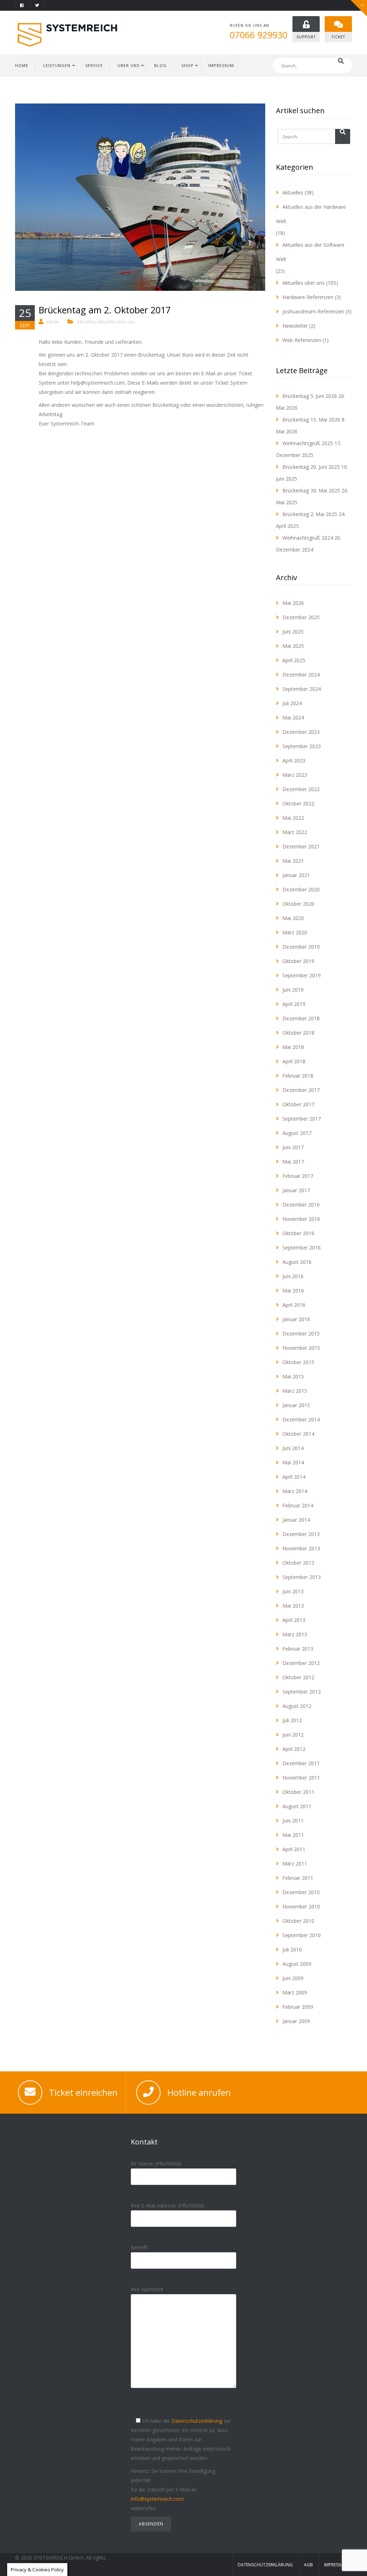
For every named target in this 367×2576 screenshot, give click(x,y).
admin (52, 322)
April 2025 (294, 660)
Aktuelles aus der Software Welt (310, 252)
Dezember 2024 (301, 675)
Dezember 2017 (301, 1090)
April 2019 (294, 1004)
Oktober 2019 (298, 961)
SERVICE (94, 65)
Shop (187, 65)
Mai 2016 (293, 1291)
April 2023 (294, 760)
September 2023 (302, 746)
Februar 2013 (298, 1649)
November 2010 (301, 1906)
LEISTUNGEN (57, 65)
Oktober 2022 (298, 803)
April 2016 (294, 1305)
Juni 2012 (293, 1735)
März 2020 (295, 932)
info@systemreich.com (157, 2499)
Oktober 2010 (298, 1921)
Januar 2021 (296, 875)
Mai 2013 (293, 1606)
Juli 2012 (292, 1720)
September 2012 (302, 1692)
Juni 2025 (293, 632)
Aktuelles (86, 322)
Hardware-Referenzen (308, 297)
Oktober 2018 (298, 1033)
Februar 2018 (298, 1076)
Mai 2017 (293, 1162)
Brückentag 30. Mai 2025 (311, 490)
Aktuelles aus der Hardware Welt (311, 214)
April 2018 (294, 1061)
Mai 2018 (293, 1047)
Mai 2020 (293, 918)
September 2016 (302, 1248)
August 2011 (297, 1806)
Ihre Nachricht (147, 2289)
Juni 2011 (293, 1821)
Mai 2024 (293, 718)
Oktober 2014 (298, 1434)
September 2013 (302, 1577)
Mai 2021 (293, 861)
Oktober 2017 (298, 1104)
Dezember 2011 (301, 1763)
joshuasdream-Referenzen (313, 311)
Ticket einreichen (83, 2092)
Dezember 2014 (301, 1419)
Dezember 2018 (301, 1018)
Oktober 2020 (298, 904)
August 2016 (297, 1262)
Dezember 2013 (301, 1534)
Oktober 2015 (298, 1362)
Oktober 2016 (298, 1233)
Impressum (335, 2565)
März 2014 (295, 1491)
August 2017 (297, 1133)
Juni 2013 (293, 1591)
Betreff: (139, 2247)
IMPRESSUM (221, 65)
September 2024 (302, 689)
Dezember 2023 (301, 732)
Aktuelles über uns (116, 322)
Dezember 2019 (301, 947)
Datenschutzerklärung (197, 2421)
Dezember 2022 (301, 789)
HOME (22, 65)
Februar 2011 (298, 1878)
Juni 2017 (293, 1147)
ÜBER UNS (128, 65)
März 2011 (295, 1864)
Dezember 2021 (301, 846)
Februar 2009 (298, 2007)
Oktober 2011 (298, 1792)
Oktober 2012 (298, 1677)
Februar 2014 (298, 1505)
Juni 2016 (293, 1276)
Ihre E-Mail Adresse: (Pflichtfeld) (168, 2206)
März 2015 (295, 1391)
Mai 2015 (293, 1376)
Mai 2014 (293, 1462)
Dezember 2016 (301, 1205)
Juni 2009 (293, 1978)
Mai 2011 (293, 1835)
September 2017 (302, 1119)
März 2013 (295, 1634)
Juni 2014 (293, 1448)
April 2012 (294, 1749)
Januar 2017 (296, 1190)
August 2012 (297, 1706)
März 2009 (295, 1992)
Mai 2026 (293, 603)
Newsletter (295, 326)
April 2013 (294, 1620)
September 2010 (302, 1935)
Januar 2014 (296, 1520)
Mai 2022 (293, 818)
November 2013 (301, 1548)
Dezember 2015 (301, 1333)
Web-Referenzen (302, 340)
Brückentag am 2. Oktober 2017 (105, 310)
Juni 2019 (293, 990)
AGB (308, 2565)
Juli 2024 (292, 703)
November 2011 (301, 1778)
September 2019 (302, 975)
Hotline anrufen (199, 2092)
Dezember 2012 (301, 1663)
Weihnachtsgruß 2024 (308, 538)
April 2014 (294, 1477)
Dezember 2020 (301, 889)
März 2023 (295, 775)
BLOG (160, 65)
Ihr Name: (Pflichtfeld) (156, 2164)
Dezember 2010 (301, 1892)
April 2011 (294, 1849)
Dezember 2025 (301, 617)
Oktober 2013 (298, 1563)
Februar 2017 (298, 1176)
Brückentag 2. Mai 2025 (310, 514)
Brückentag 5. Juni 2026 (310, 396)
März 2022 (295, 832)
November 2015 (301, 1348)
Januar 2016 (296, 1319)
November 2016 (301, 1219)
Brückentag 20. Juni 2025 (311, 467)
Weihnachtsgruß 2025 (308, 443)
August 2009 (297, 1964)
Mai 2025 (293, 646)
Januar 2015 (296, 1405)
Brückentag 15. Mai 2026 (311, 420)
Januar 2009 (296, 2021)
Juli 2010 (292, 1949)
